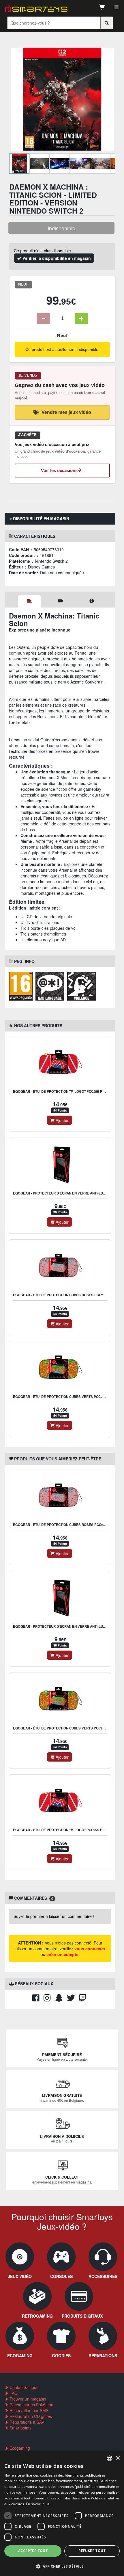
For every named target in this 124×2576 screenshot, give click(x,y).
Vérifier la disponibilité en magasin (56, 258)
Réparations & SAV (26, 2422)
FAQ (13, 2393)
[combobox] (110, 2458)
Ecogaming (19, 2448)
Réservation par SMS (28, 2410)
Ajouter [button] (62, 1120)
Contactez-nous (23, 2387)
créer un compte (62, 1954)
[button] (62, 2566)
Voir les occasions (59, 470)
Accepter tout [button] (33, 2551)
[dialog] (62, 2514)
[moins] (43, 318)
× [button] (118, 2458)
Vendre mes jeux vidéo (66, 412)
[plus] (81, 318)
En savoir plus (38, 2504)
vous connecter (90, 1949)
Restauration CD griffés (30, 2416)
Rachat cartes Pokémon (31, 2405)
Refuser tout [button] (92, 2551)
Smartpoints (20, 2428)
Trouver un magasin (27, 2399)
